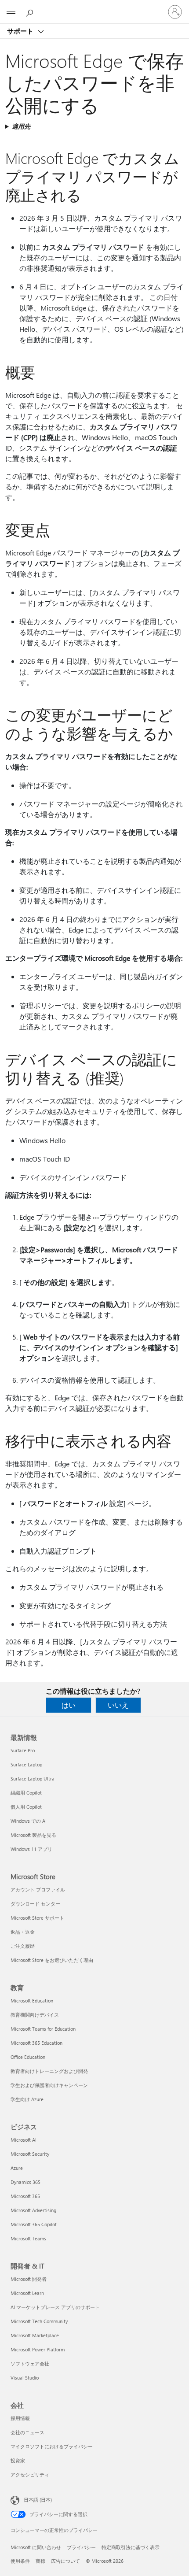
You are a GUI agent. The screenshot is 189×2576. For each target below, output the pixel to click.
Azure (17, 2168)
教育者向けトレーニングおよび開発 (49, 2071)
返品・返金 (23, 1932)
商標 (40, 2561)
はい (69, 1705)
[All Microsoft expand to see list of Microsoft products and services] (11, 12)
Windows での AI (29, 1821)
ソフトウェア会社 (30, 2363)
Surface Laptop (26, 1764)
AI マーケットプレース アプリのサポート (55, 2307)
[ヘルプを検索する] (31, 11)
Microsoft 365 (25, 2196)
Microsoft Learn (27, 2293)
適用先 (21, 126)
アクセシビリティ (30, 2474)
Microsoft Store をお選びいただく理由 (52, 1960)
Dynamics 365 (25, 2182)
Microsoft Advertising (33, 2210)
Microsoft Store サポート (37, 1918)
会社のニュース (27, 2432)
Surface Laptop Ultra (33, 1778)
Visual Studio (25, 2378)
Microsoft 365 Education (36, 2043)
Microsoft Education (32, 2000)
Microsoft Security (30, 2154)
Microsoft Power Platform (38, 2349)
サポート (21, 31)
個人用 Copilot (26, 1807)
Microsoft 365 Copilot (34, 2224)
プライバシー (81, 2547)
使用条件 (20, 2561)
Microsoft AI (24, 2140)
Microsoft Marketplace (35, 2335)
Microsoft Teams (28, 2238)
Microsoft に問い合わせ (36, 2547)
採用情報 (20, 2418)
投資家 (18, 2460)
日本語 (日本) (38, 2500)
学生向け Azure (27, 2099)
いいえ (118, 1705)
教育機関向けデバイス (35, 2015)
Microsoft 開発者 (29, 2279)
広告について (65, 2561)
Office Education (28, 2057)
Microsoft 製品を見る (33, 1835)
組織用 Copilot (26, 1793)
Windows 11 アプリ (31, 1849)
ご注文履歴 (23, 1946)
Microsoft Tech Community (39, 2321)
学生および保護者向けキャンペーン (49, 2085)
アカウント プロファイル (38, 1889)
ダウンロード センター (35, 1904)
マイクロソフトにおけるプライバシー (52, 2446)
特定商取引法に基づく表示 (131, 2547)
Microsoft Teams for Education (43, 2029)
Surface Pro (23, 1750)
